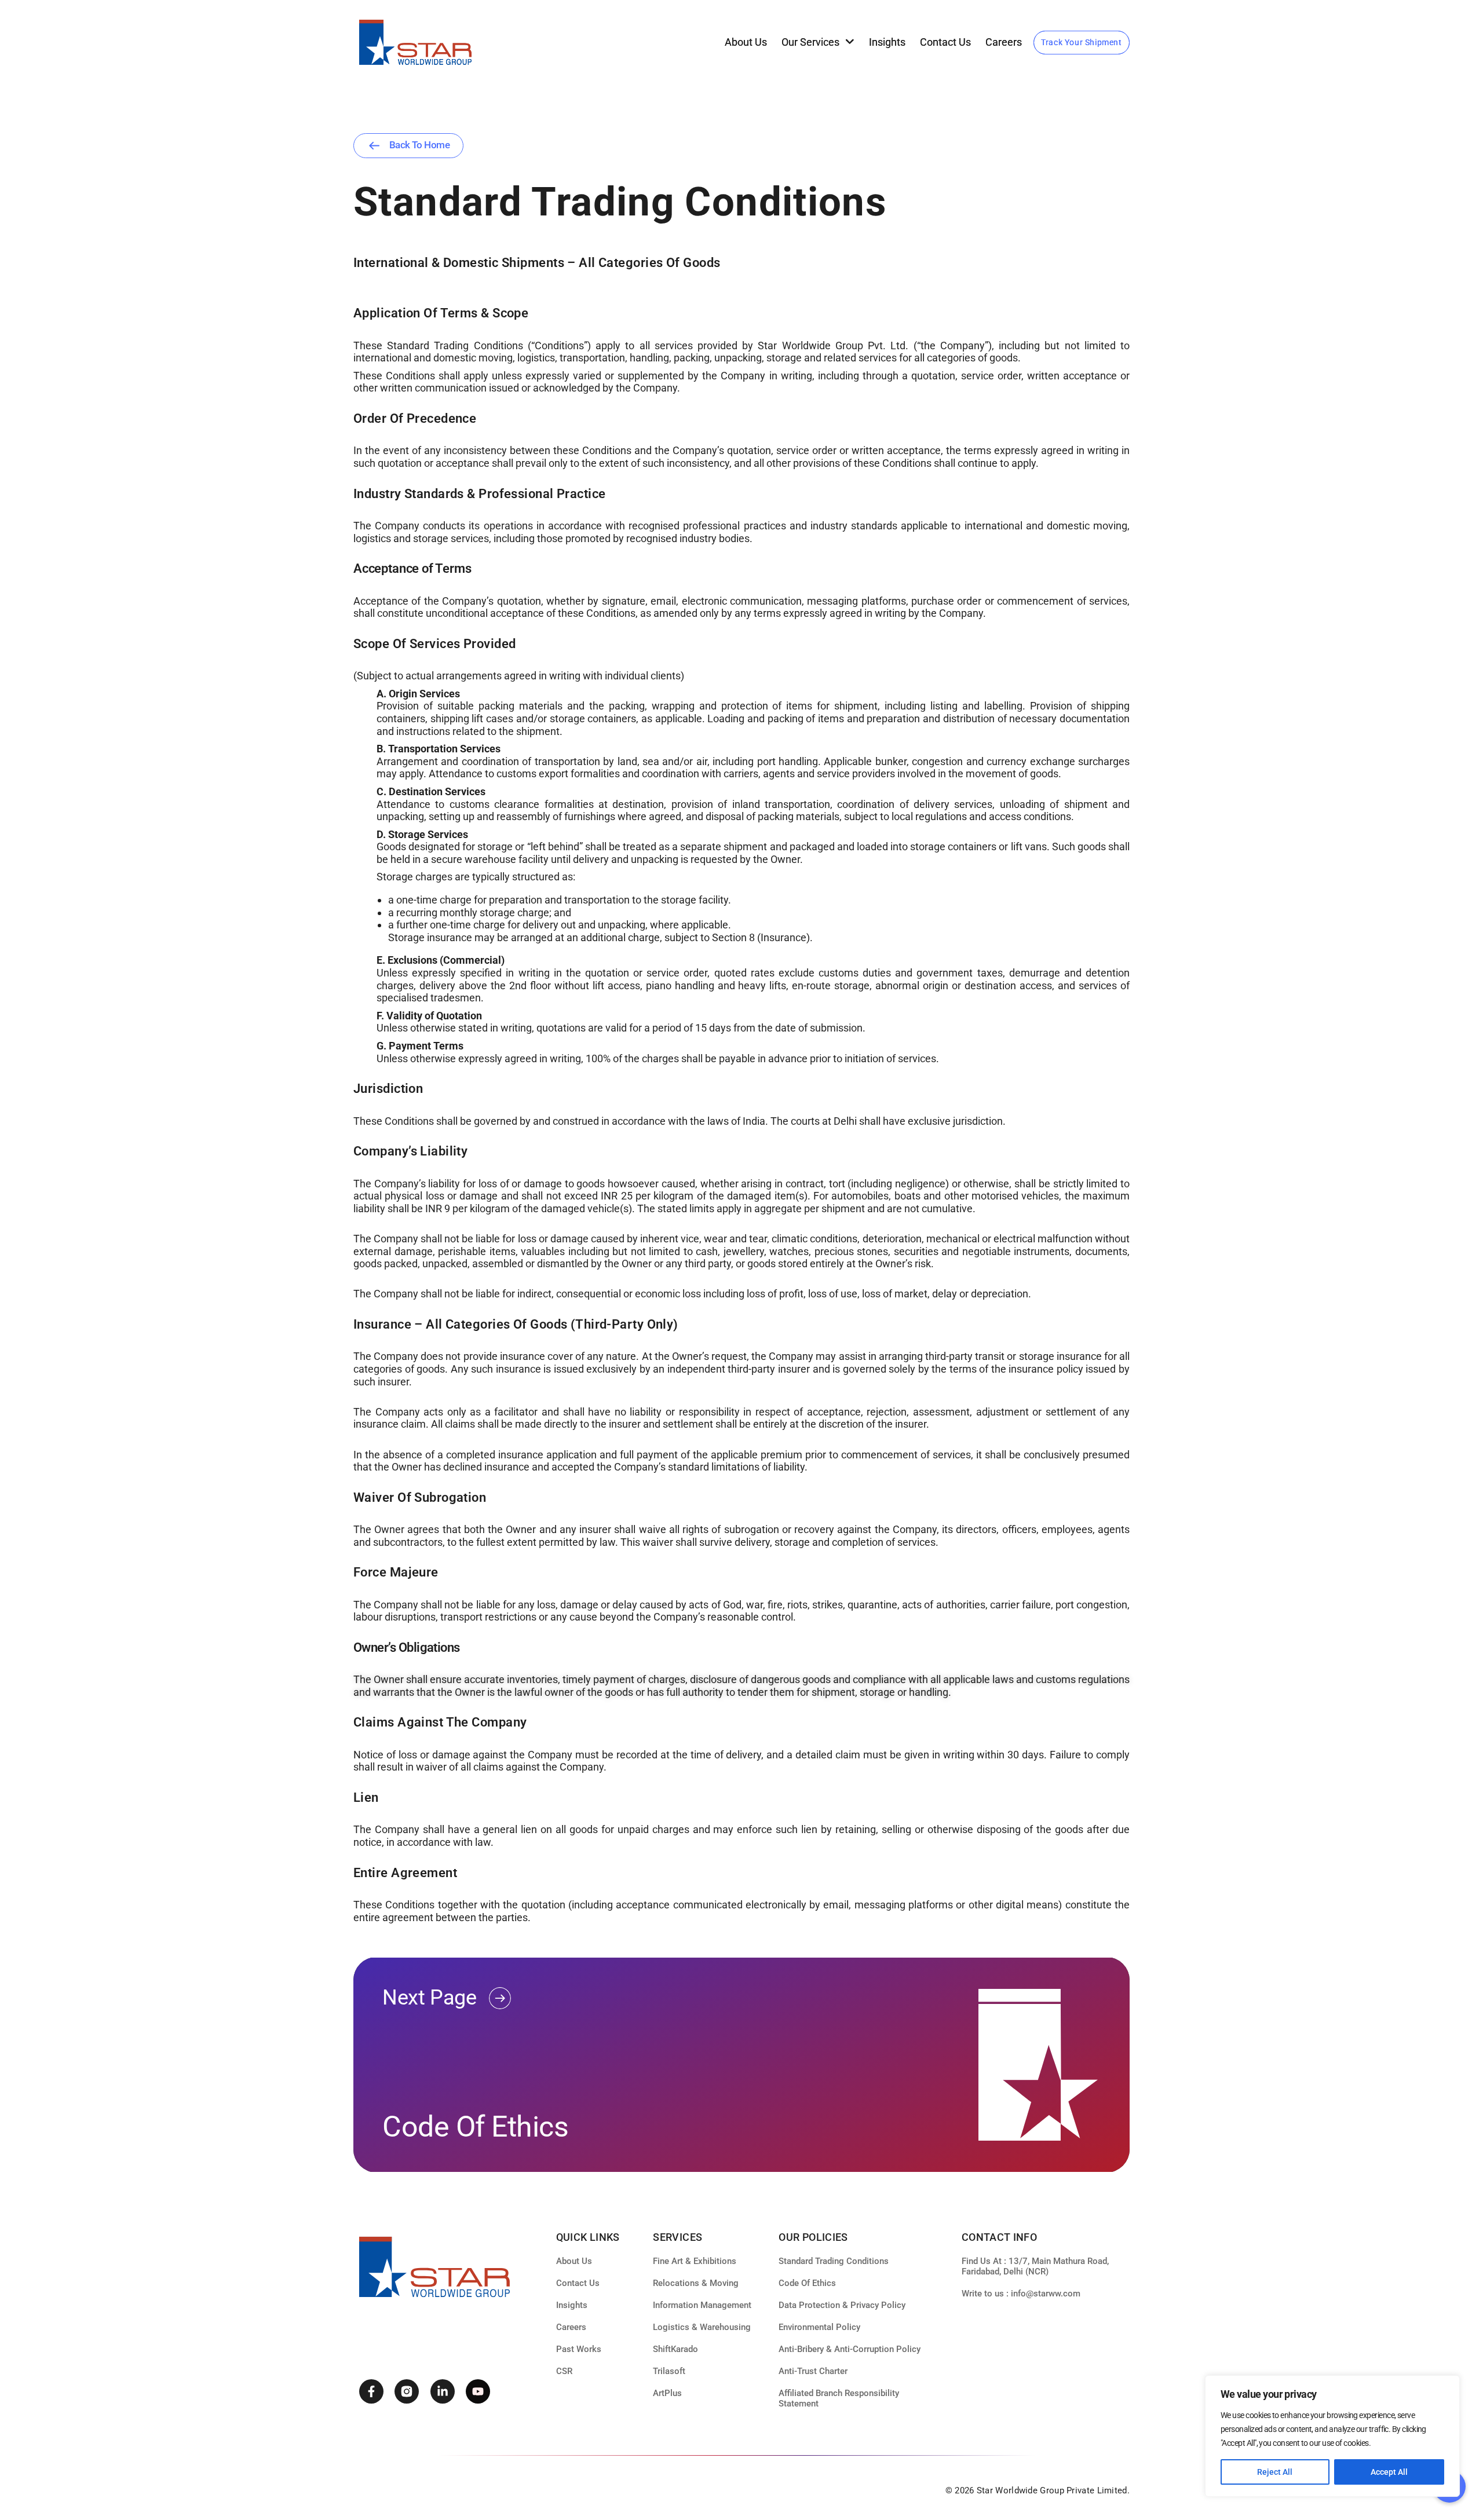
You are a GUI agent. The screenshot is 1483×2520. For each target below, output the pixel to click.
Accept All (1389, 2472)
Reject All (1275, 2472)
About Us (746, 42)
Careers (1004, 42)
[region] (1332, 2436)
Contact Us (945, 42)
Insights (887, 42)
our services (810, 42)
